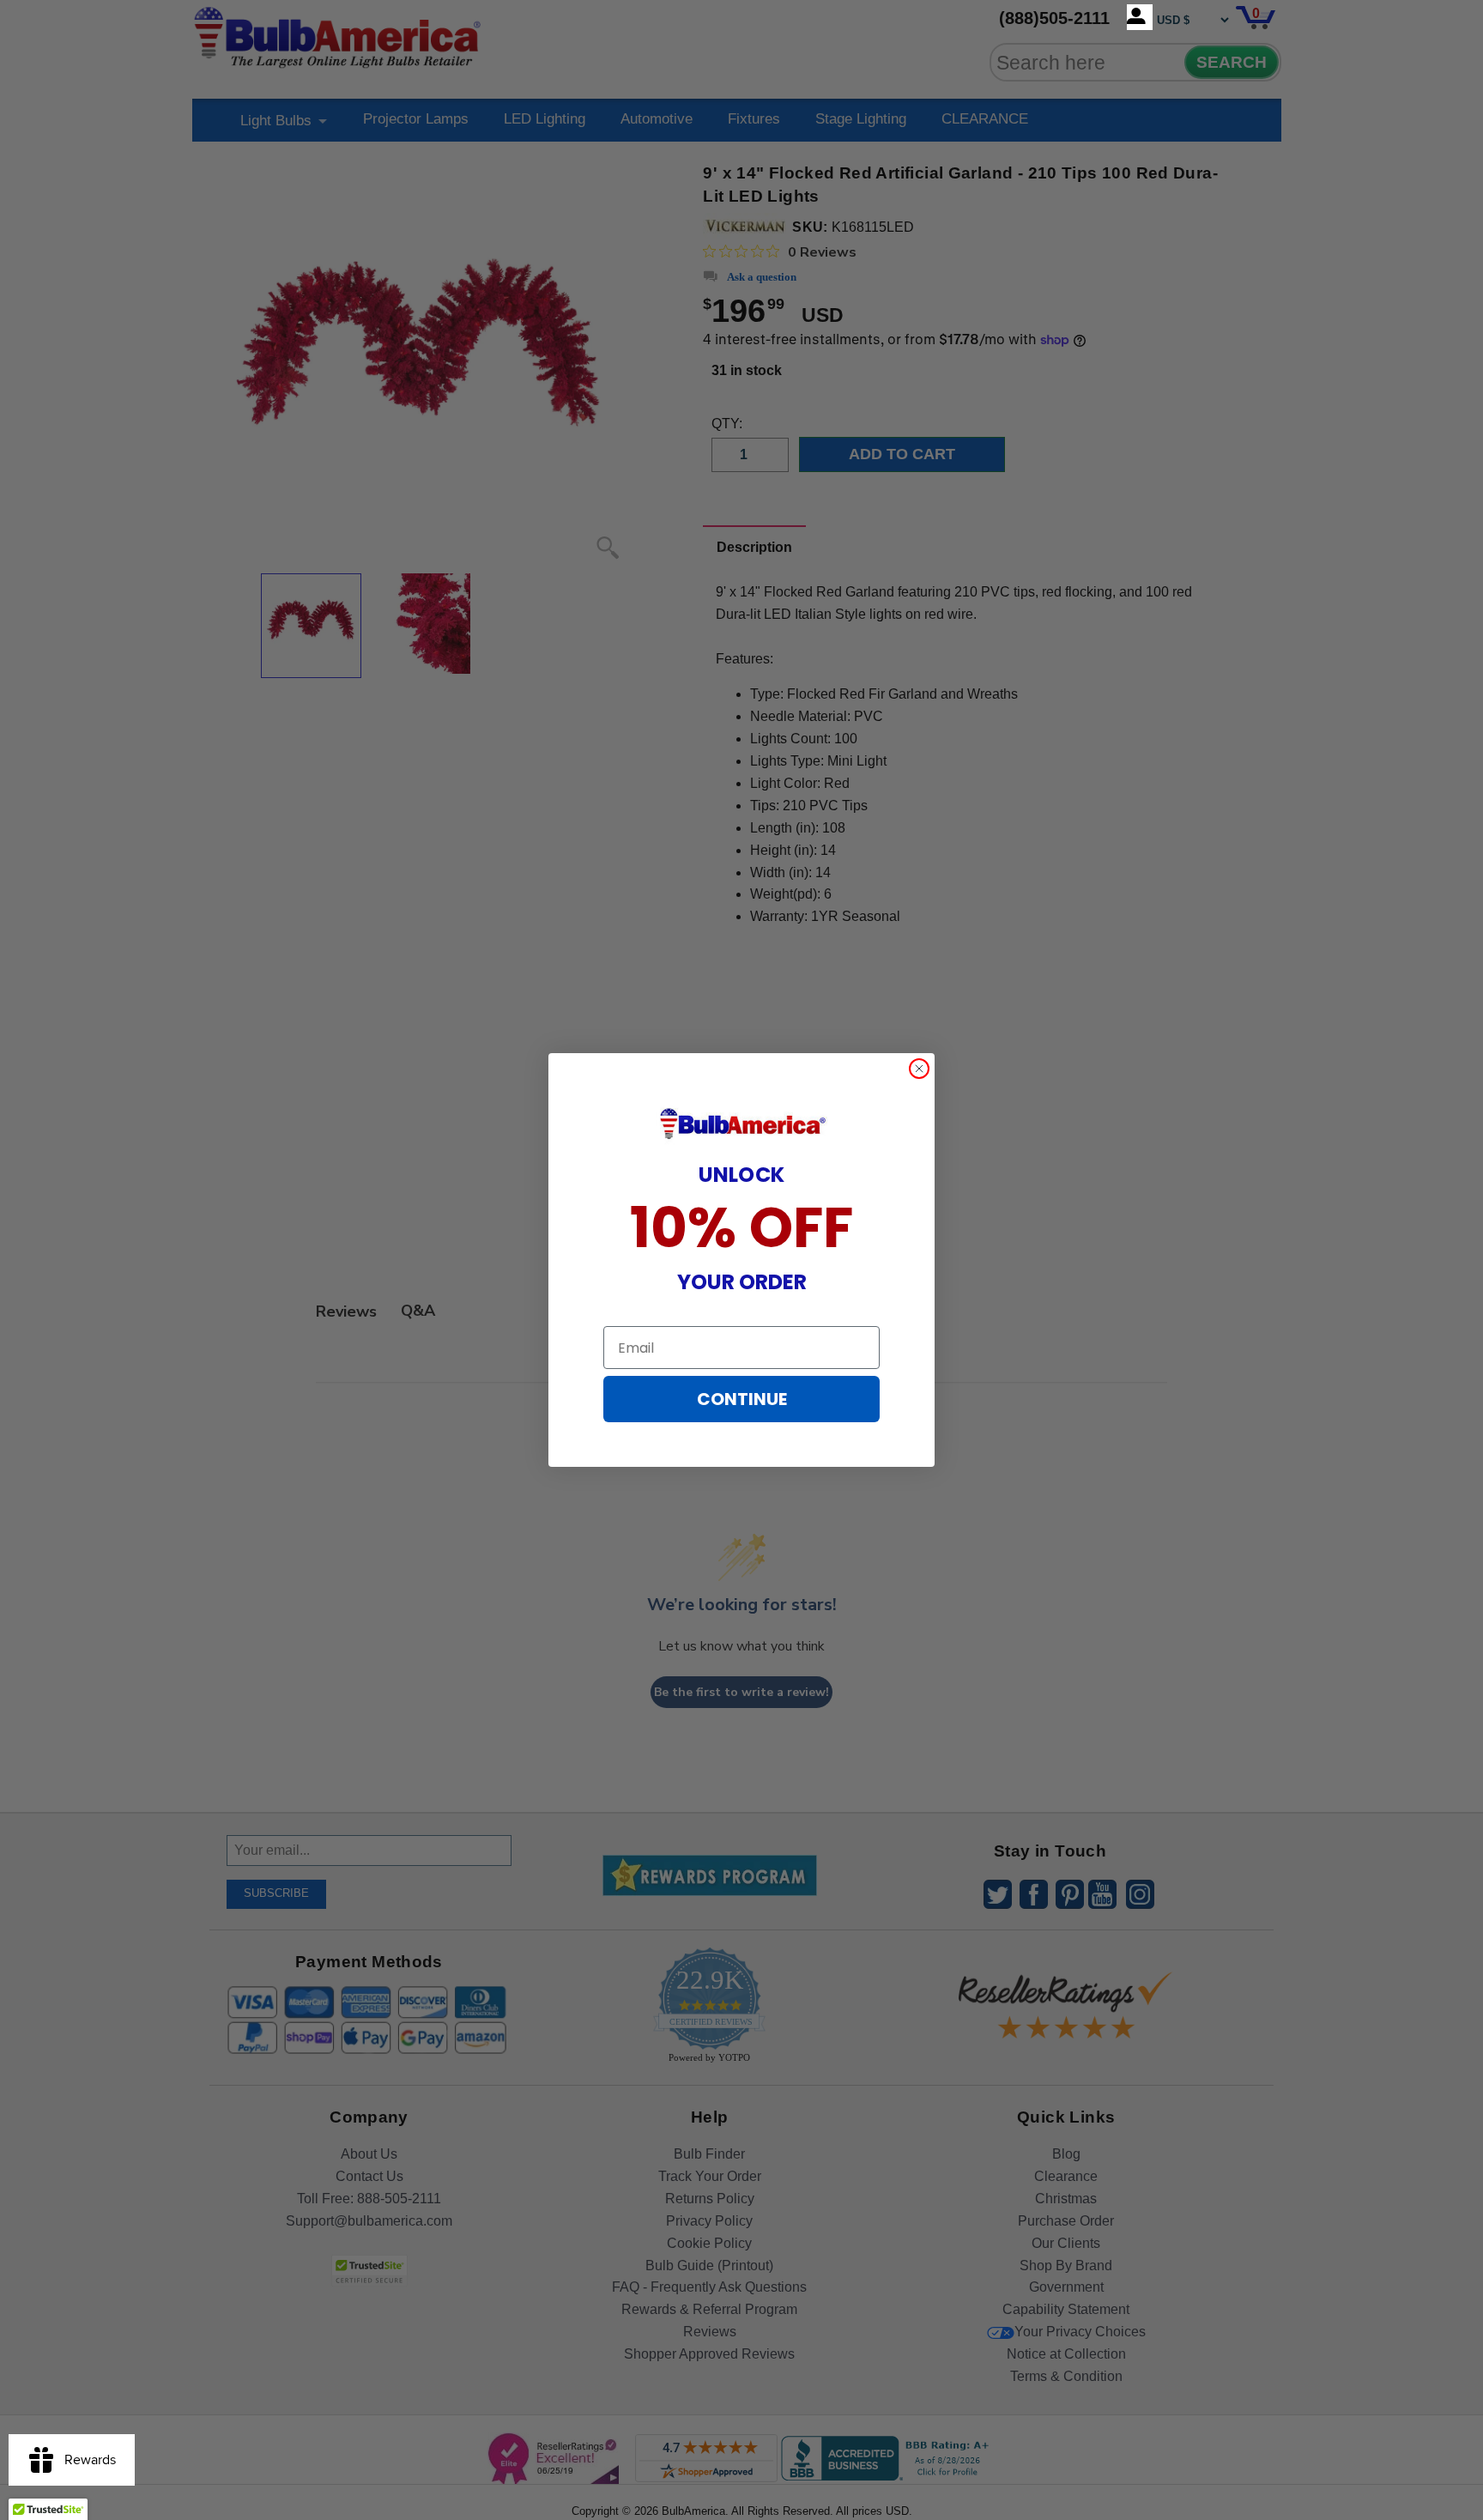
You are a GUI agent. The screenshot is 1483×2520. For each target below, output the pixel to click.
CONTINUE (742, 1399)
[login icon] (1140, 17)
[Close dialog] (919, 1069)
